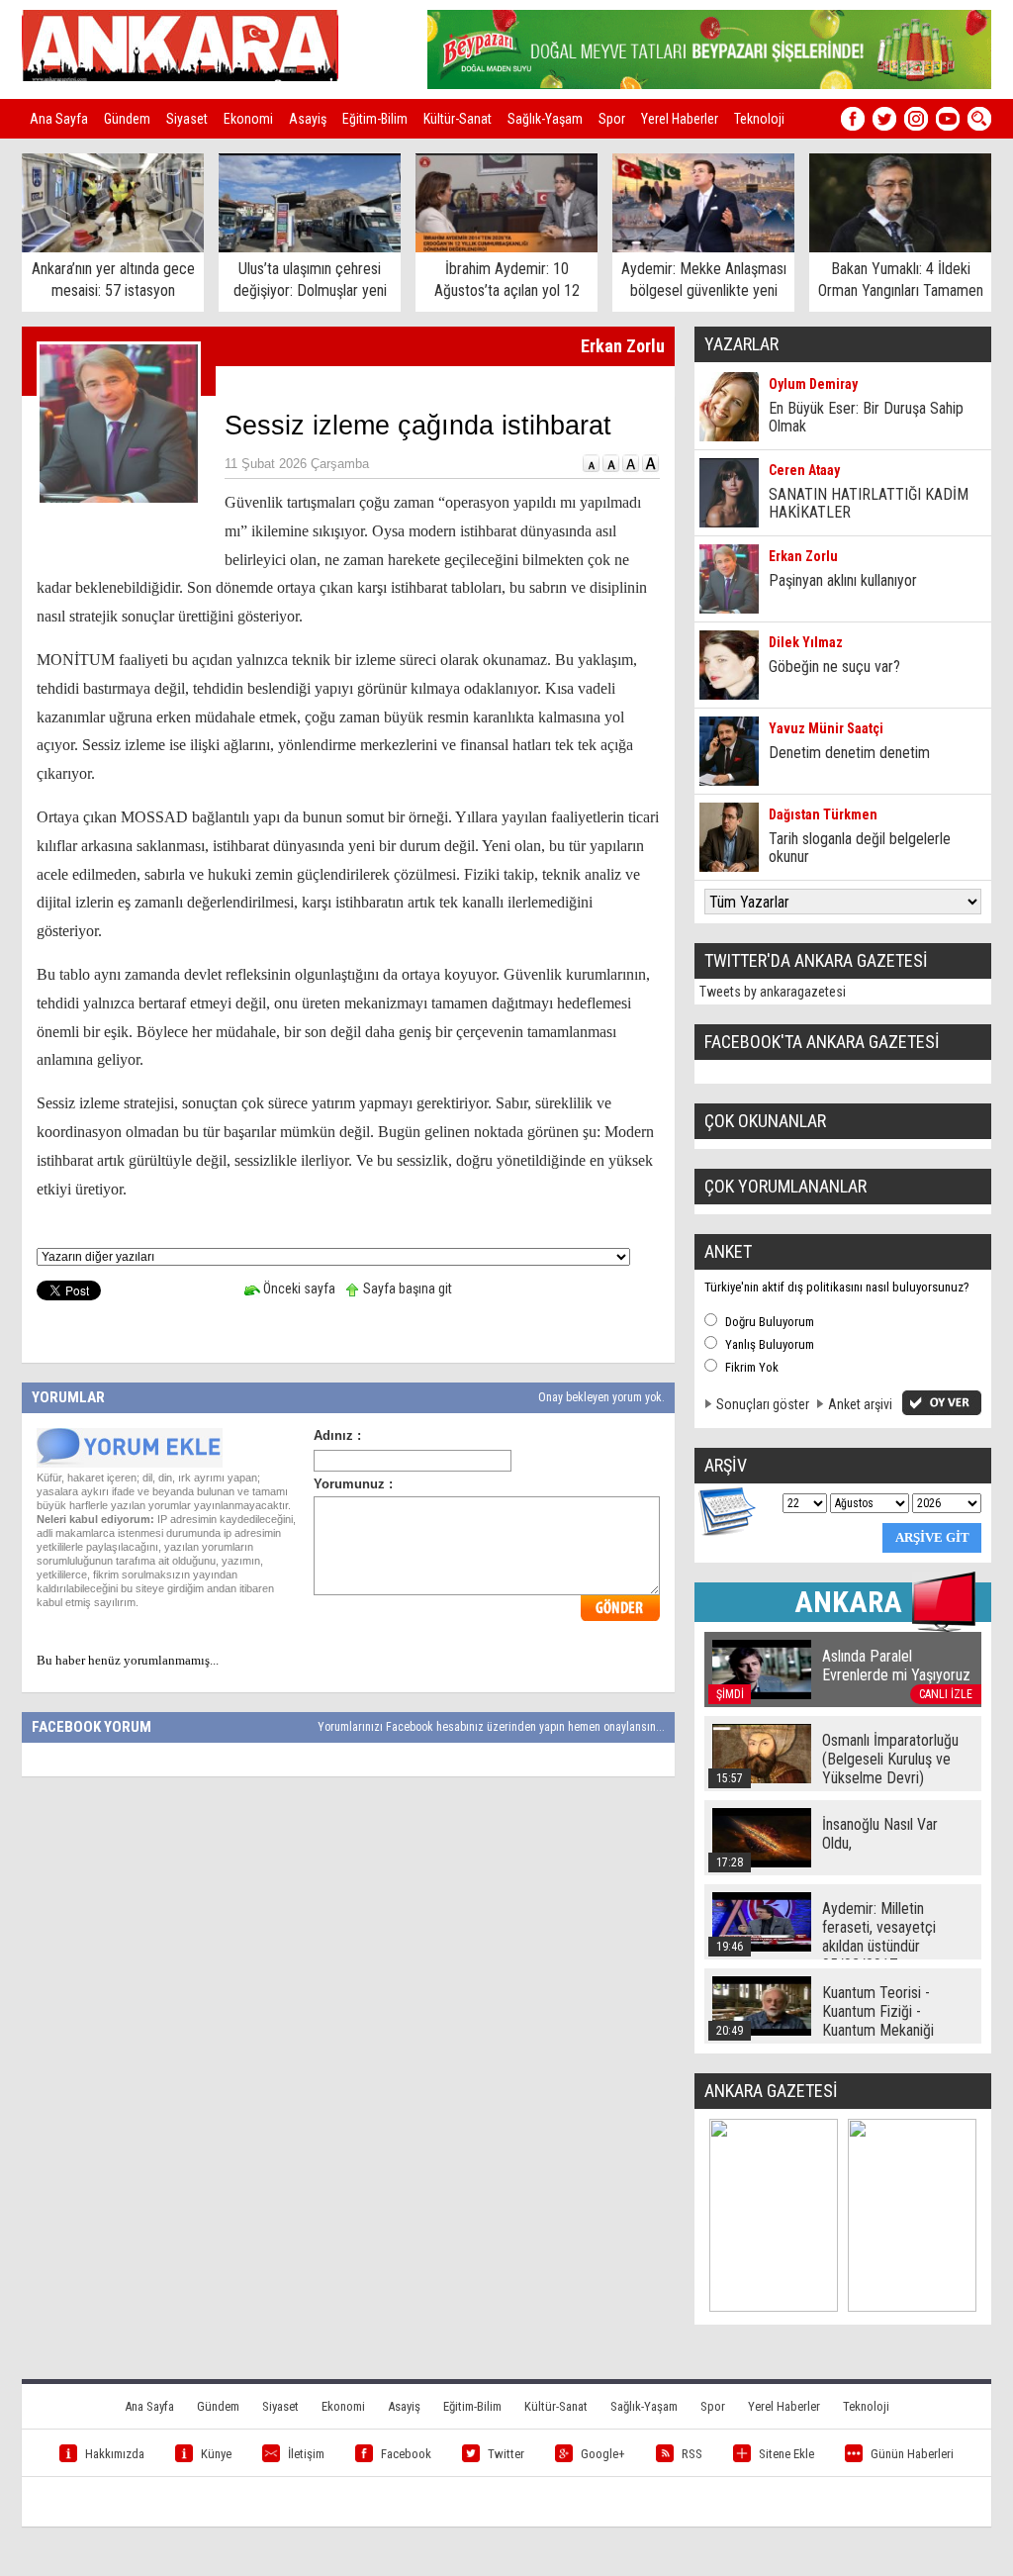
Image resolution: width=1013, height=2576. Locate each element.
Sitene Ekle (786, 2454)
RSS (692, 2454)
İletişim (306, 2454)
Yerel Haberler (680, 119)
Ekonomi (248, 119)
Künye (216, 2454)
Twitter (506, 2454)
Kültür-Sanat (458, 119)
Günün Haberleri (912, 2454)
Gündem (127, 119)
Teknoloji (759, 119)
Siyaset (187, 119)
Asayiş (308, 119)
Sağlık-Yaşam (545, 119)
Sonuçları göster (763, 1404)
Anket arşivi (860, 1404)
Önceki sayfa (298, 1288)
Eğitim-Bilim (375, 119)
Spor (612, 119)
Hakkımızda (115, 2454)
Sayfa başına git (406, 1288)
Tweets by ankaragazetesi (773, 992)
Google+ (603, 2454)
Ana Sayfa (59, 119)
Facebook (406, 2454)
